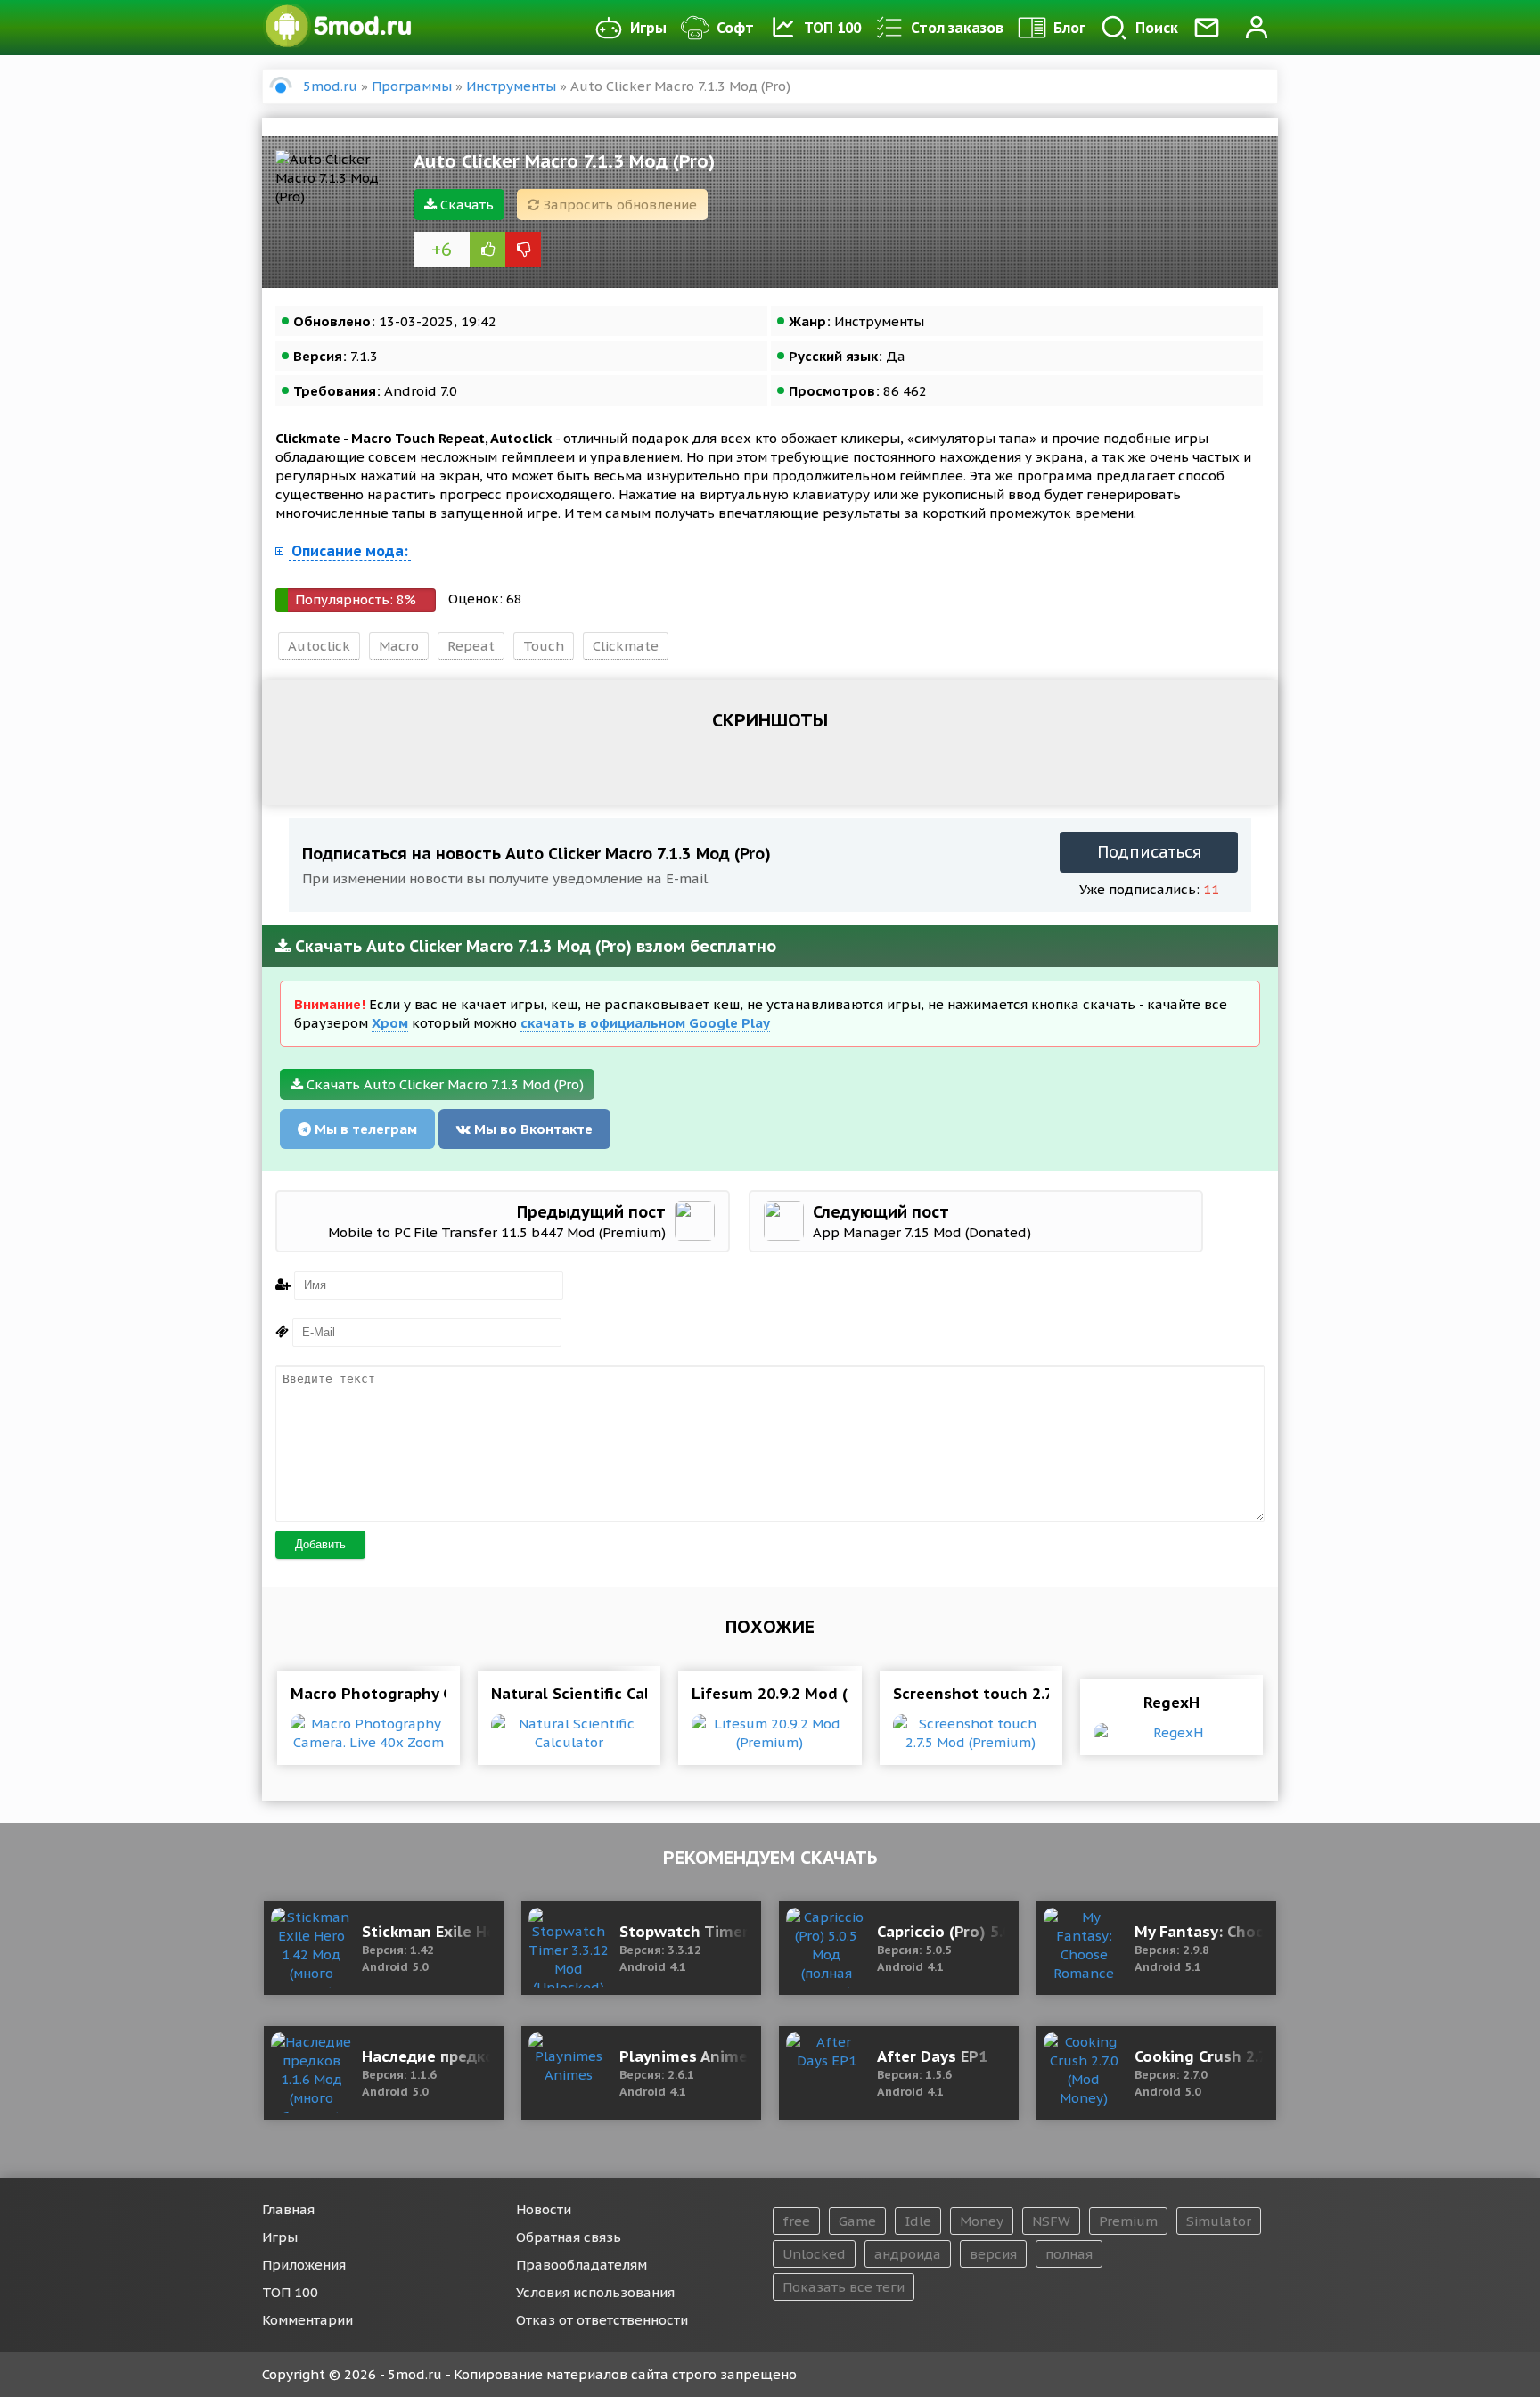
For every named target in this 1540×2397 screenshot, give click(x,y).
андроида (908, 2254)
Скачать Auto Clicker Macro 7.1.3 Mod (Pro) (443, 1084)
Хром (390, 1023)
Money (982, 2221)
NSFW (1051, 2221)
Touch (544, 646)
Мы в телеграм (364, 1129)
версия (993, 2254)
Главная (288, 2209)
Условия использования (595, 2292)
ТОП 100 (832, 28)
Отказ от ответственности (602, 2320)
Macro (399, 646)
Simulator (1219, 2221)
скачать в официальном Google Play (645, 1023)
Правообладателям (582, 2265)
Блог (1069, 28)
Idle (918, 2221)
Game (857, 2221)
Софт (735, 28)
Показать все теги (844, 2287)
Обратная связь (569, 2237)
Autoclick (319, 646)
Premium (1128, 2221)
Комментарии (307, 2320)
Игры (648, 28)
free (796, 2221)
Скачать (465, 205)
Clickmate (626, 646)
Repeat (471, 646)
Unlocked (814, 2254)
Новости (544, 2209)
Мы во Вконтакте (532, 1129)
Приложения (304, 2265)
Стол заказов (957, 28)
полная (1069, 2254)
